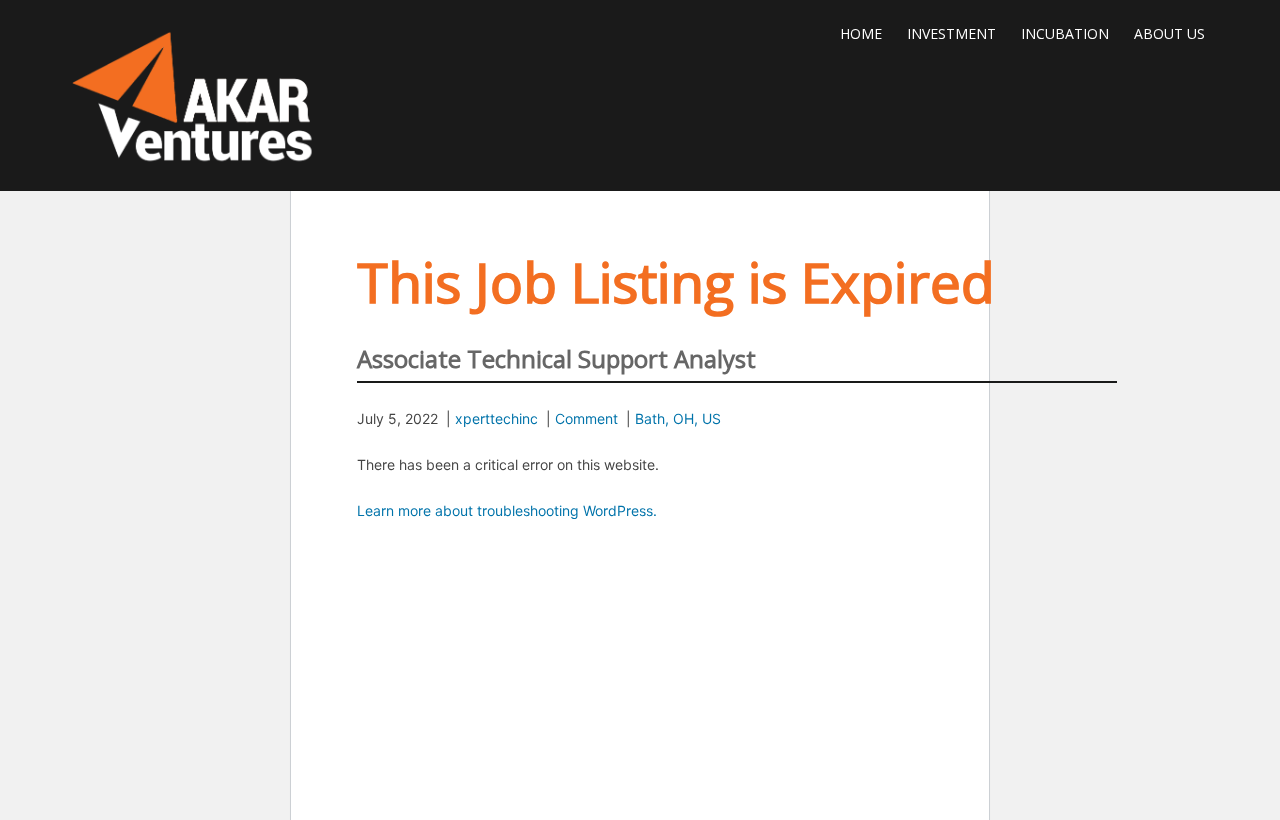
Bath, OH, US (678, 418)
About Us (1169, 33)
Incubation (1065, 33)
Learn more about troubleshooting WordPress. (507, 510)
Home (861, 33)
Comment (586, 418)
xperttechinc (496, 418)
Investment (951, 33)
